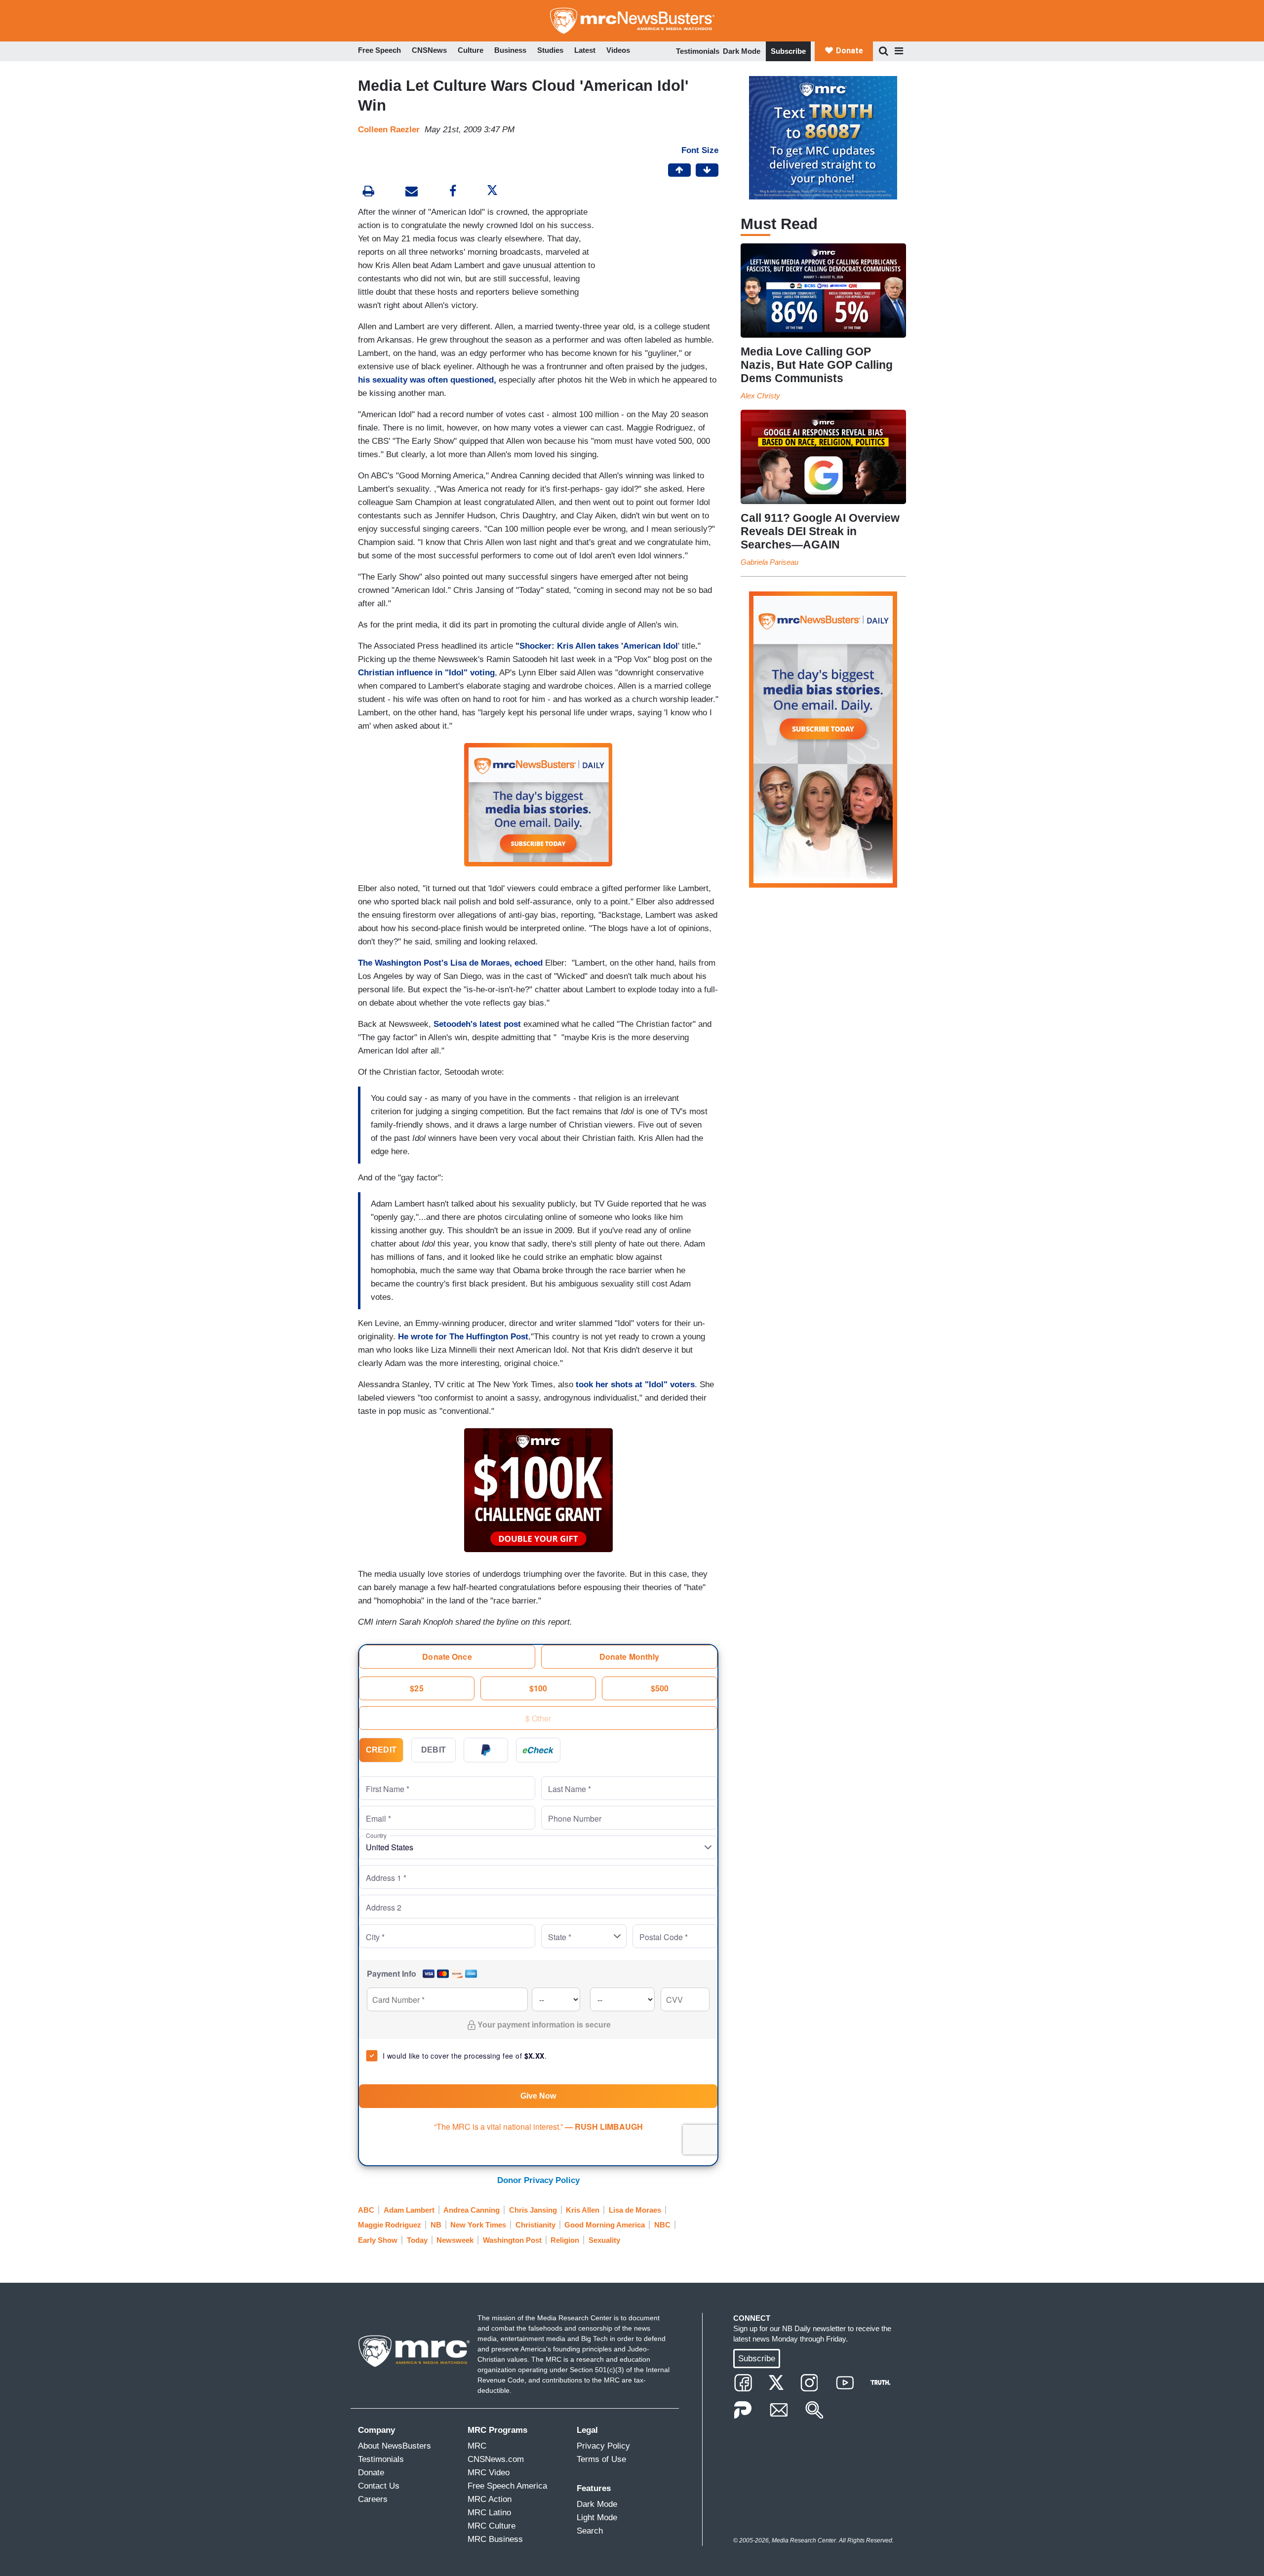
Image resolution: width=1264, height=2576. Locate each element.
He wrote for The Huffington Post (463, 1337)
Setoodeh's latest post (477, 1024)
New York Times (478, 2225)
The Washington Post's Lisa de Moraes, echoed (450, 963)
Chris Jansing (533, 2210)
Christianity (535, 2225)
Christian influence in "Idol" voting (426, 673)
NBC (662, 2225)
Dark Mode (742, 51)
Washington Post (512, 2240)
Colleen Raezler (389, 130)
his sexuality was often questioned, (427, 380)
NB (436, 2225)
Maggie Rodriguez (390, 2225)
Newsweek (455, 2240)
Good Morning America (605, 2225)
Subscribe (788, 51)
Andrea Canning (472, 2210)
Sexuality (604, 2240)
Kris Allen (583, 2210)
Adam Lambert (409, 2210)
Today (417, 2240)
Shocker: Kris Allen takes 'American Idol (599, 646)
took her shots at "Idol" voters (635, 1385)
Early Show (378, 2240)
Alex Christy (760, 396)
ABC (366, 2210)
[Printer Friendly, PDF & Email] (412, 192)
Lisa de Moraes (635, 2210)
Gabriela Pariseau (770, 562)
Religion (565, 2240)
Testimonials (698, 51)
